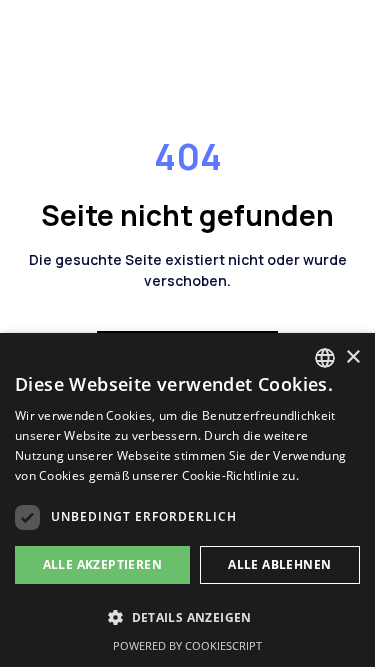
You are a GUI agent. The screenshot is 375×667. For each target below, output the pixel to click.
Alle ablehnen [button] (279, 564)
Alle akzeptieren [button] (102, 564)
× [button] (352, 357)
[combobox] (325, 358)
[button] (187, 617)
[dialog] (187, 500)
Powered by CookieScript (187, 645)
